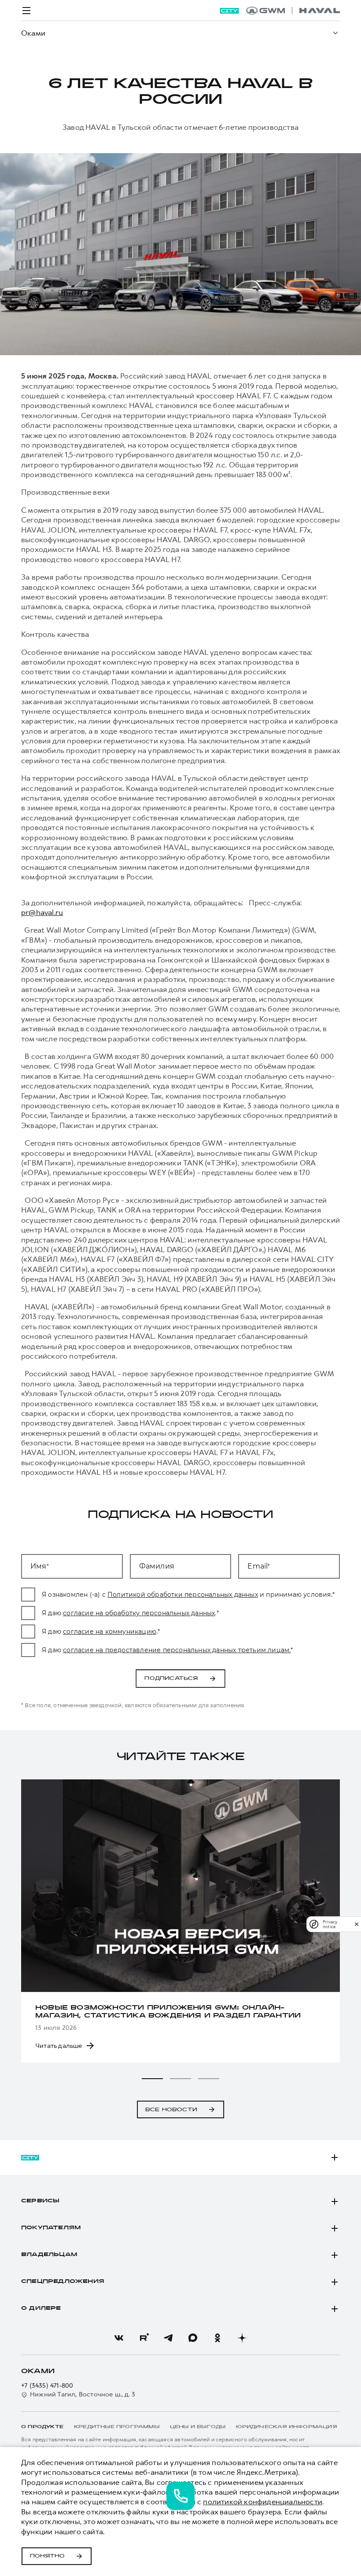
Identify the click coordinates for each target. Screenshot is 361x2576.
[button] (152, 2079)
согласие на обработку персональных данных (139, 1613)
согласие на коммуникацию (110, 1632)
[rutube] (144, 2338)
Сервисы (40, 2201)
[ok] (217, 2338)
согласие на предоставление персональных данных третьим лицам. (177, 1650)
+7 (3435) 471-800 (47, 2386)
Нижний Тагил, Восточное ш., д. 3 (83, 2394)
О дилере (41, 2308)
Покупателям (51, 2228)
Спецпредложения (63, 2282)
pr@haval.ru (42, 912)
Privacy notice (330, 1924)
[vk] (119, 2338)
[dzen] (242, 2338)
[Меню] (26, 11)
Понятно (47, 2556)
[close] (357, 1924)
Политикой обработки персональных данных (183, 1595)
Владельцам (49, 2255)
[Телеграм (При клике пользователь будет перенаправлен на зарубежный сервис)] (168, 2338)
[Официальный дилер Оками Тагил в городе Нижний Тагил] (293, 11)
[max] (193, 2338)
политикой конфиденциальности (263, 2502)
